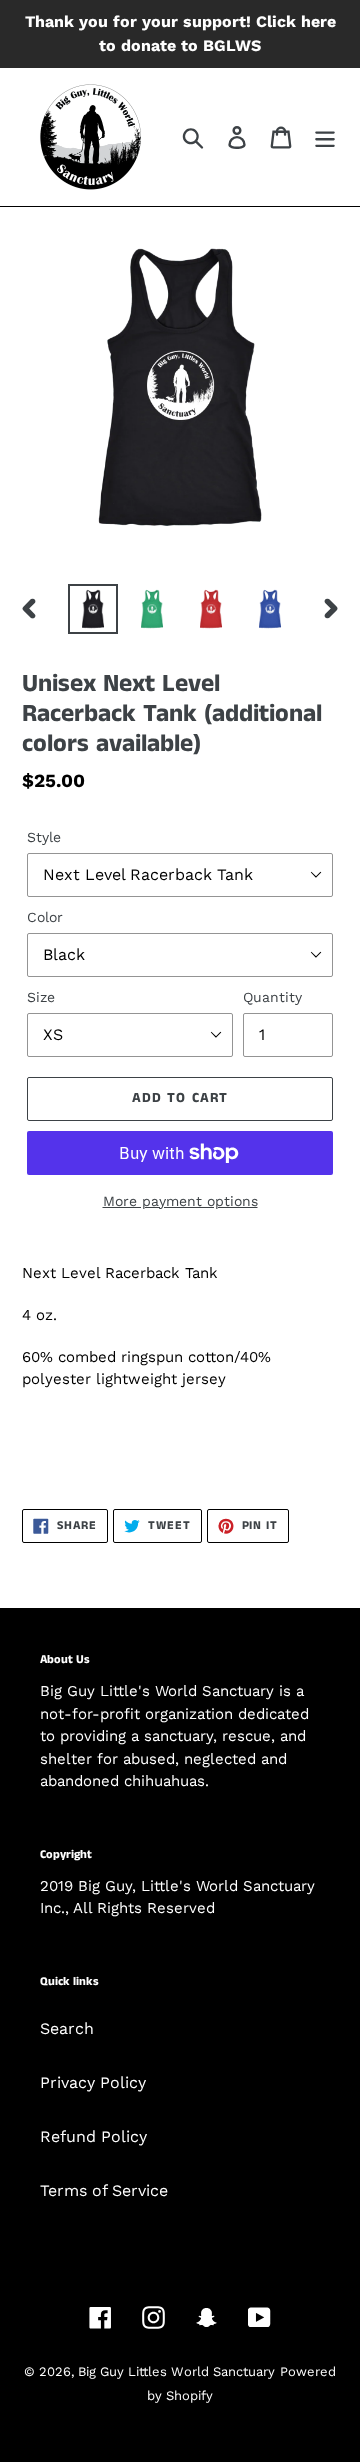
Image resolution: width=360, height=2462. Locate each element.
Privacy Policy (93, 2082)
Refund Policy (93, 2136)
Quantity (272, 997)
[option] (92, 609)
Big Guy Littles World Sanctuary (176, 2371)
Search (67, 2028)
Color (45, 917)
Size (41, 997)
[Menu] (325, 137)
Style (44, 837)
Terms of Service (104, 2190)
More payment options (180, 1201)
